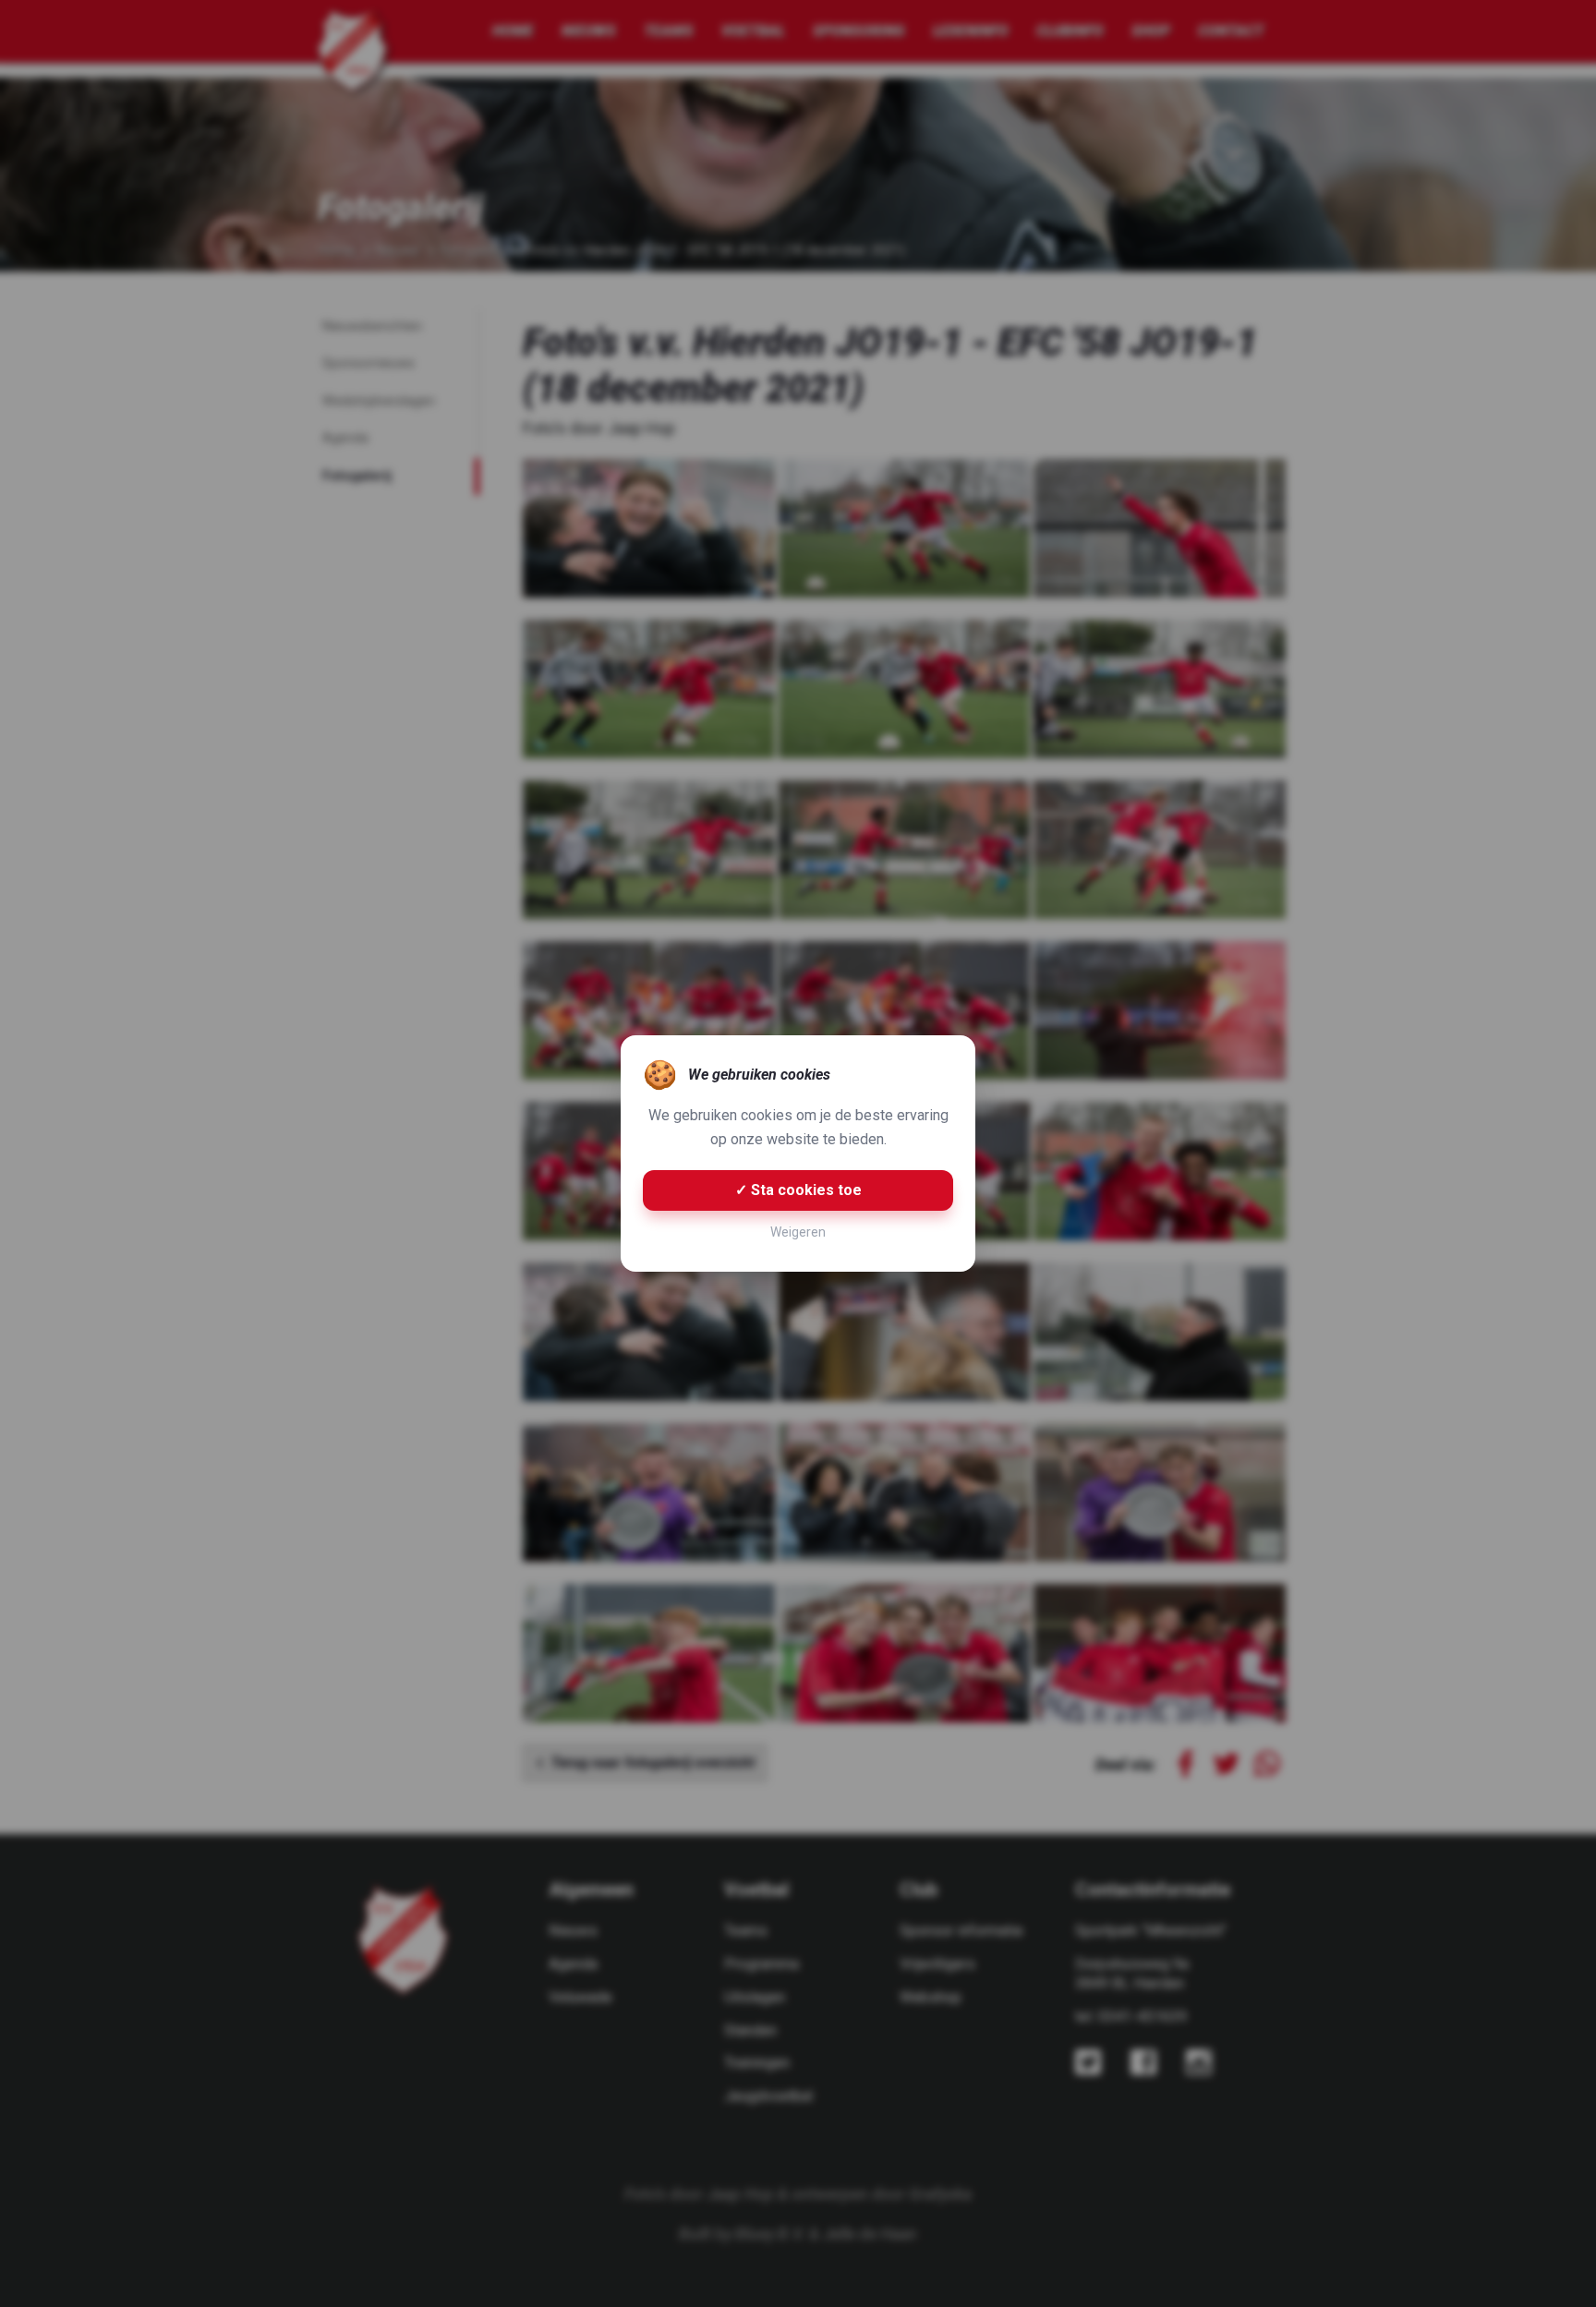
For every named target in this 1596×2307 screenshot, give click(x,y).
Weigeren (798, 1232)
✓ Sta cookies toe (798, 1190)
